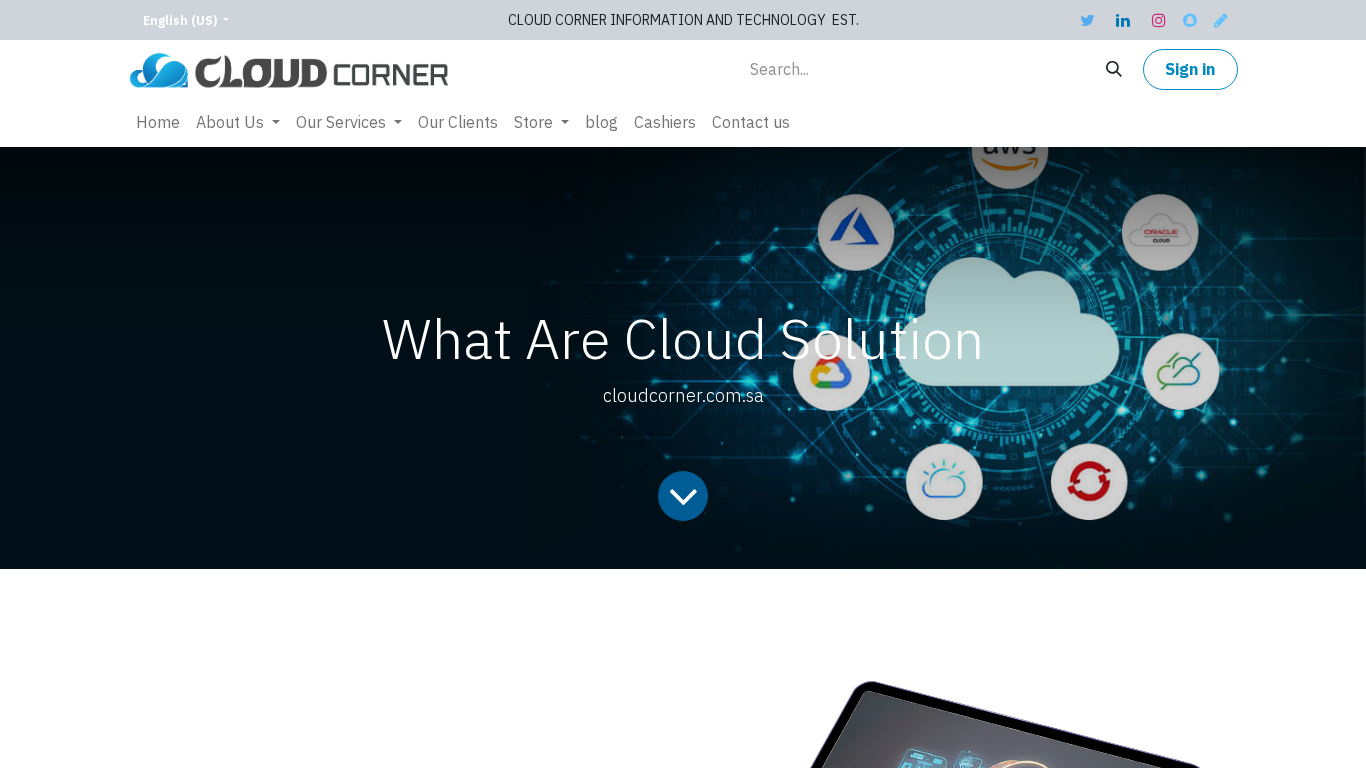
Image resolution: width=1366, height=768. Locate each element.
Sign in (1190, 70)
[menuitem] (158, 123)
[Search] (1114, 69)
